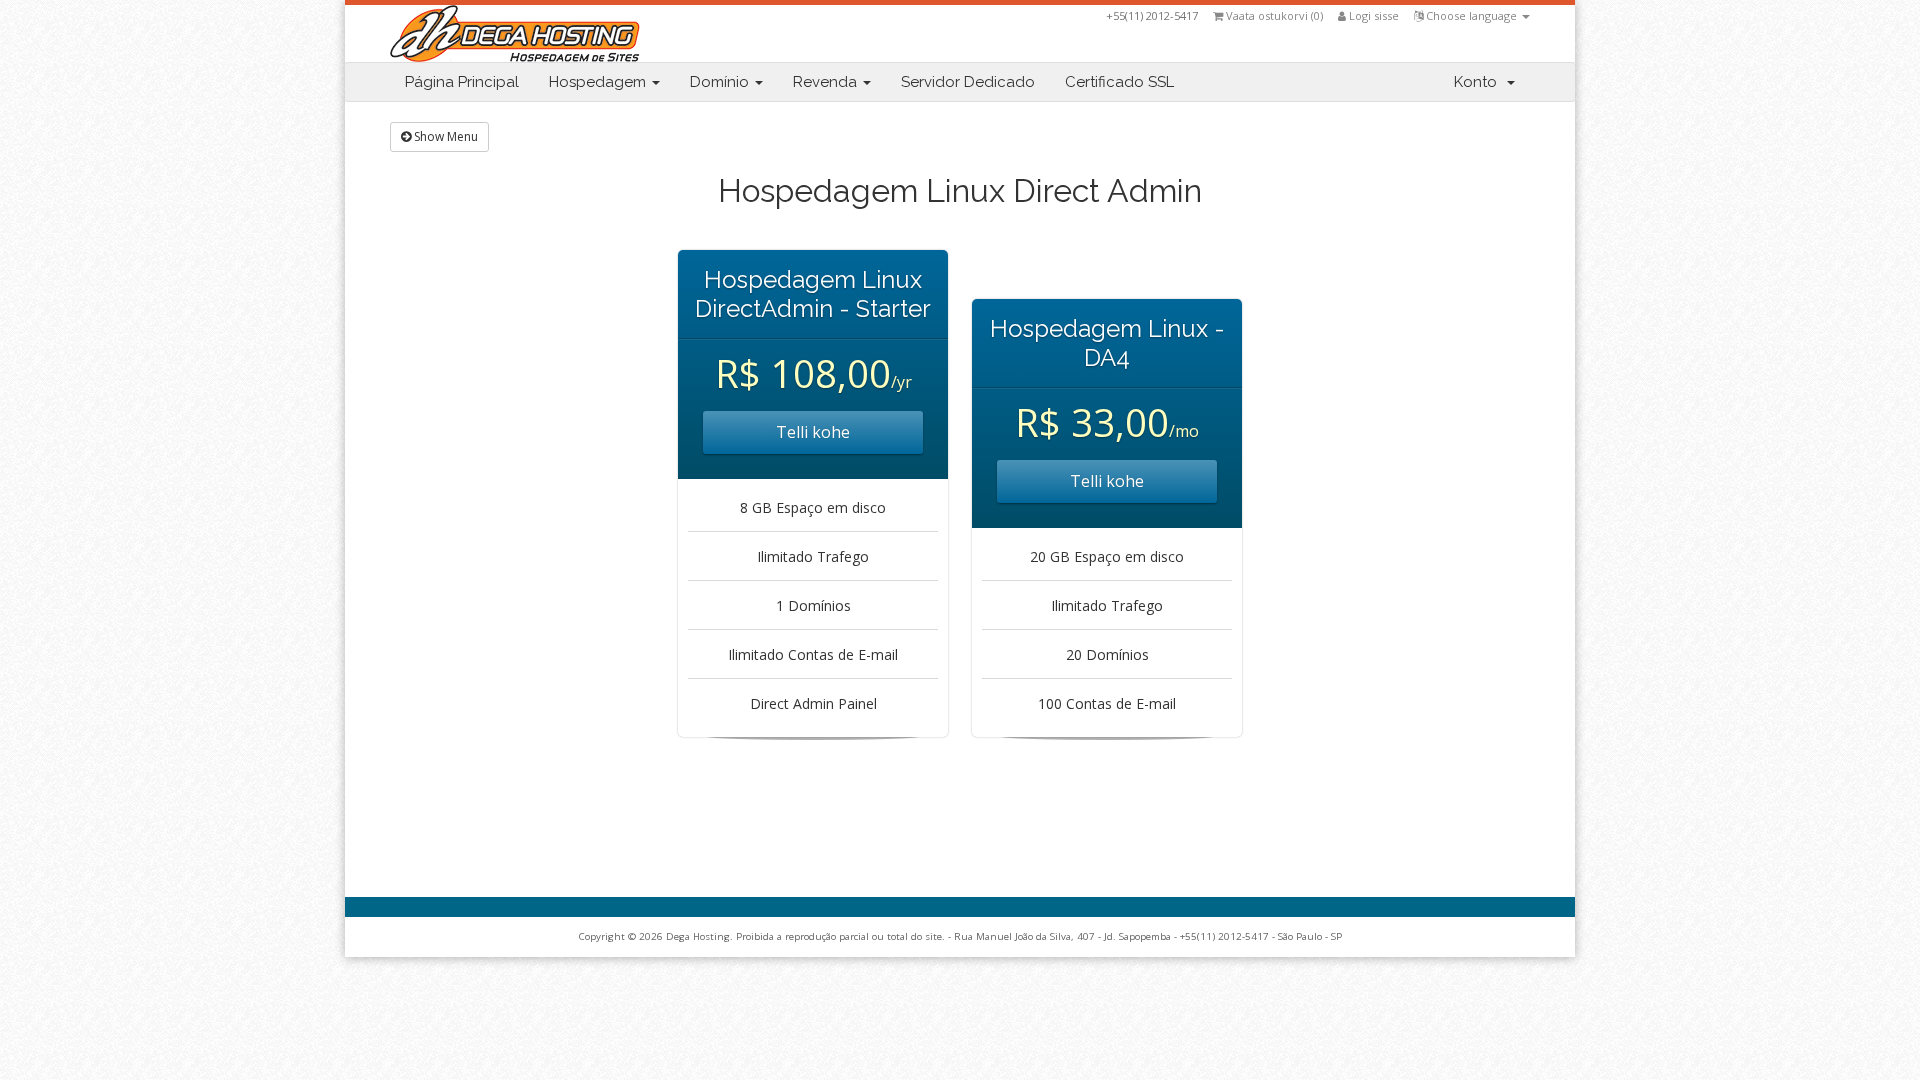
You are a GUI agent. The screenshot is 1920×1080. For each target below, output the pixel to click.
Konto (1479, 82)
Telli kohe (813, 432)
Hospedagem (599, 82)
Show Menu (444, 136)
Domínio (721, 82)
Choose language (1471, 15)
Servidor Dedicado (968, 82)
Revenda (827, 82)
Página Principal (462, 82)
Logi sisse (1372, 15)
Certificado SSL (1119, 82)
